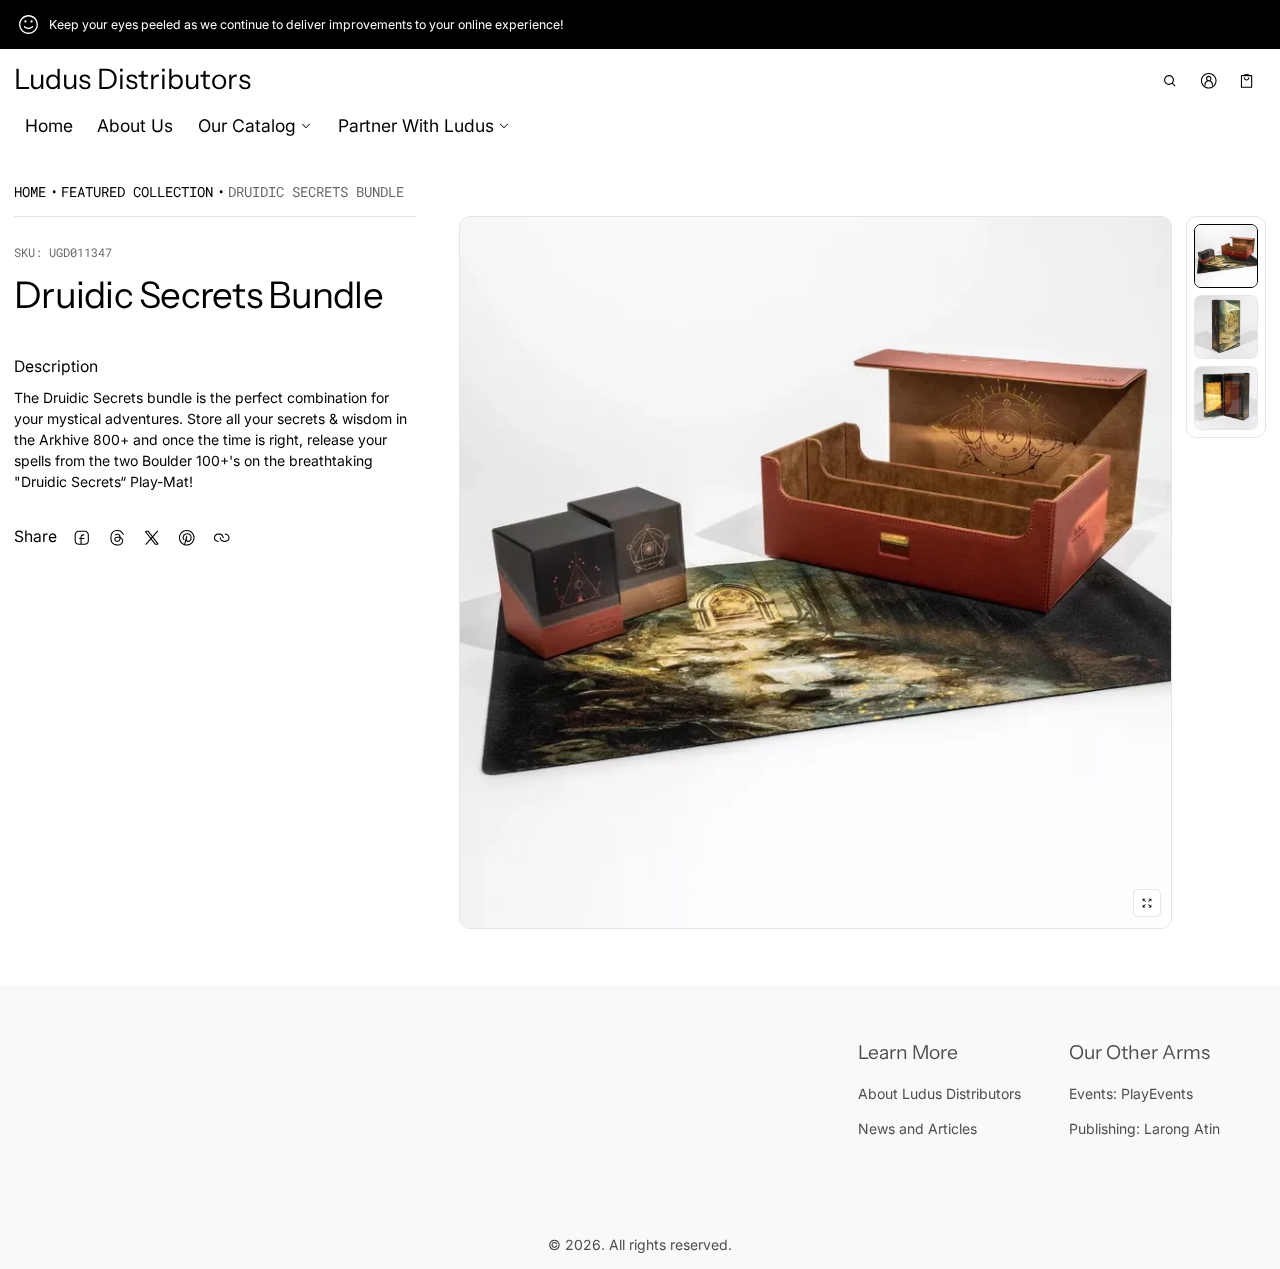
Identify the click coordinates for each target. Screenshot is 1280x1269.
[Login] (1208, 80)
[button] (1170, 80)
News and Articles (917, 1128)
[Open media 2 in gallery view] (1226, 327)
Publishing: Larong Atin (1144, 1128)
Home (49, 125)
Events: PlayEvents (1131, 1093)
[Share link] (221, 537)
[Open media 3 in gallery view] (1226, 398)
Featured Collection (137, 191)
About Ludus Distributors (939, 1093)
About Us (135, 125)
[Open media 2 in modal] (815, 572)
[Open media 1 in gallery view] (1226, 256)
